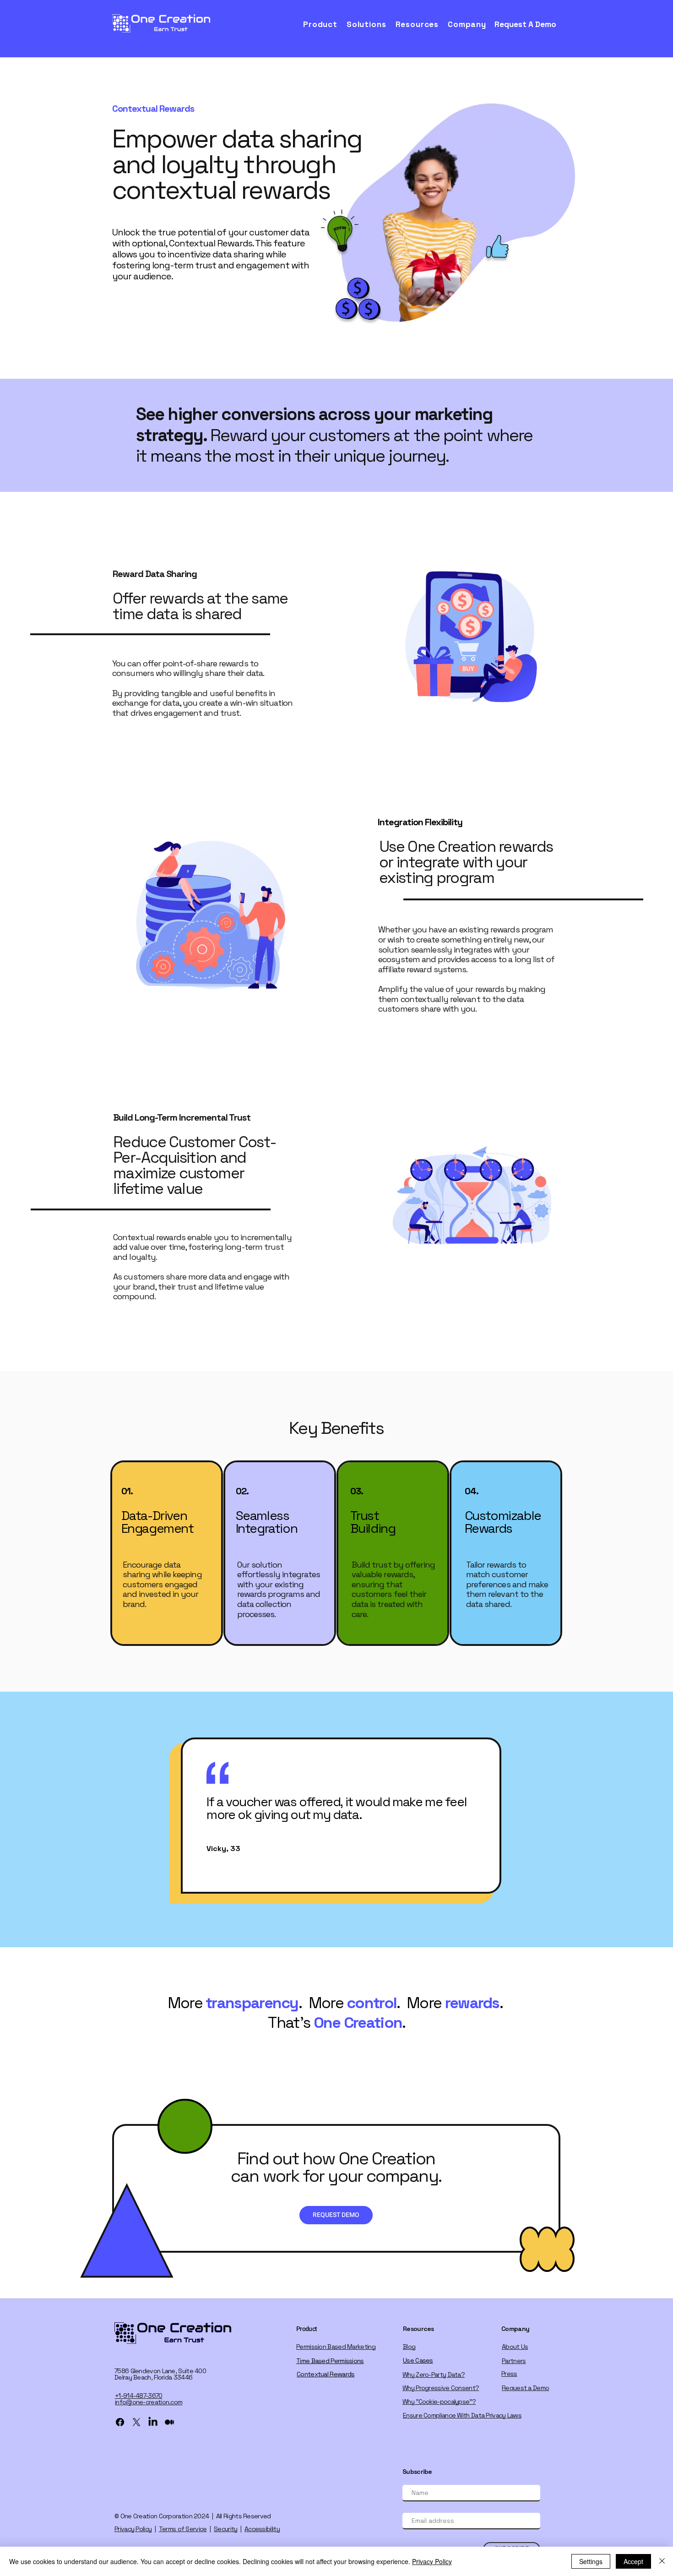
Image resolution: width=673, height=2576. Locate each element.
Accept (633, 2561)
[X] (136, 2422)
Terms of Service (183, 2529)
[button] (323, 24)
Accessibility (262, 2529)
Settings (591, 2561)
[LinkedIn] (153, 2422)
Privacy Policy (133, 2529)
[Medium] (169, 2422)
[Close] (662, 2561)
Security (225, 2529)
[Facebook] (120, 2422)
